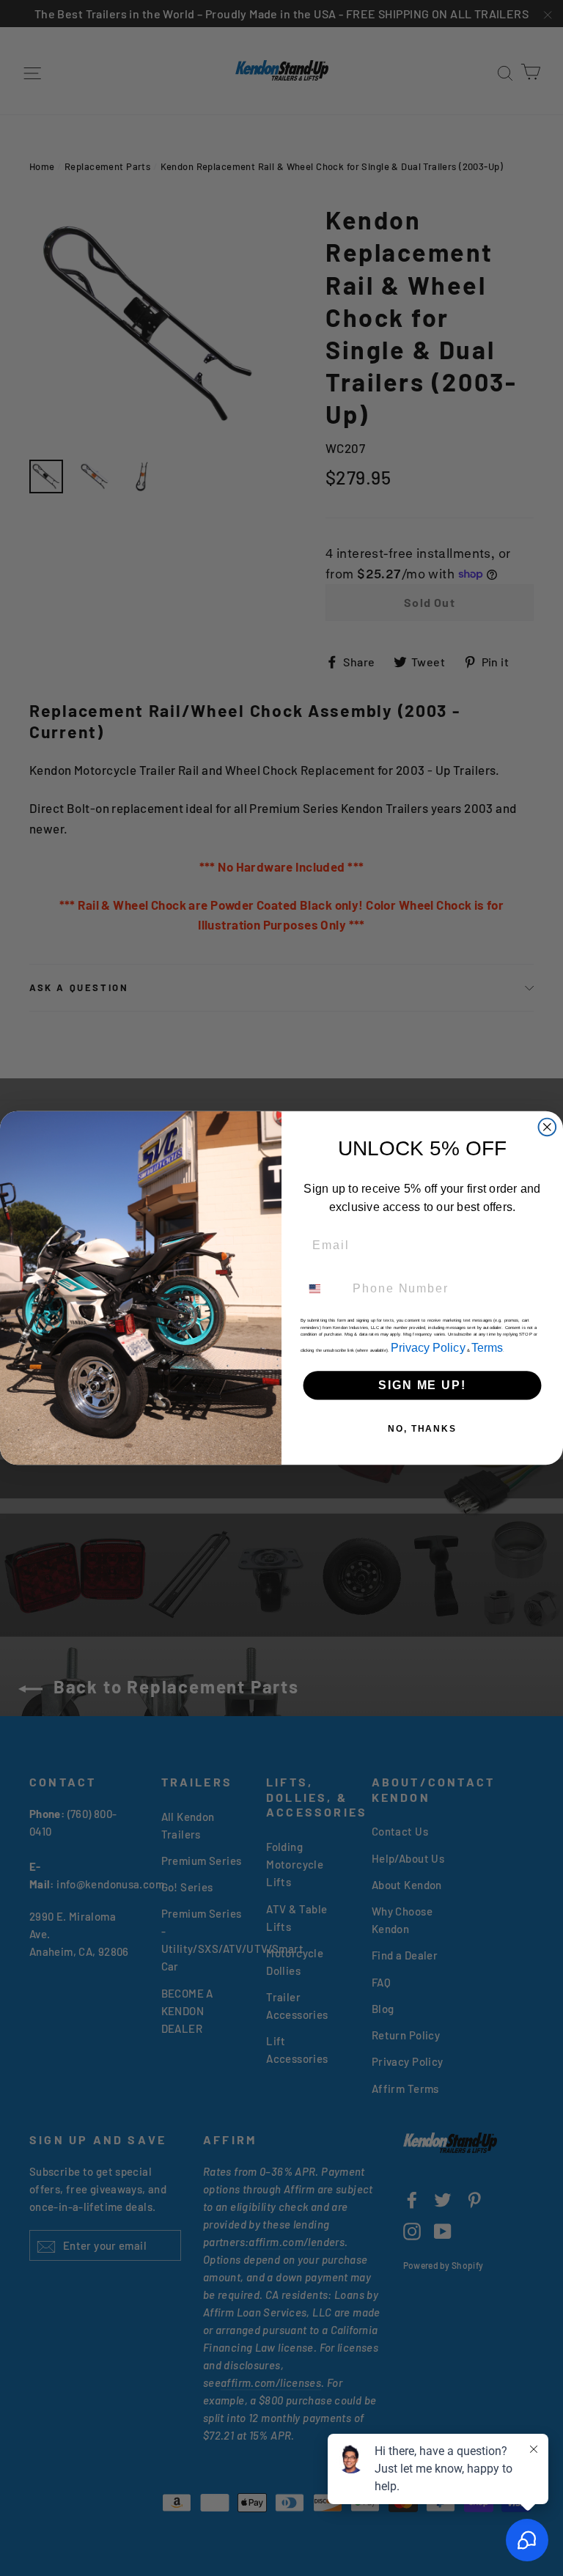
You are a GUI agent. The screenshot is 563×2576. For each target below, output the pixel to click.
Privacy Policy (428, 1347)
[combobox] (324, 1288)
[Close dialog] (548, 1127)
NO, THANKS (422, 1429)
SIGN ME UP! (422, 1385)
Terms (487, 1347)
